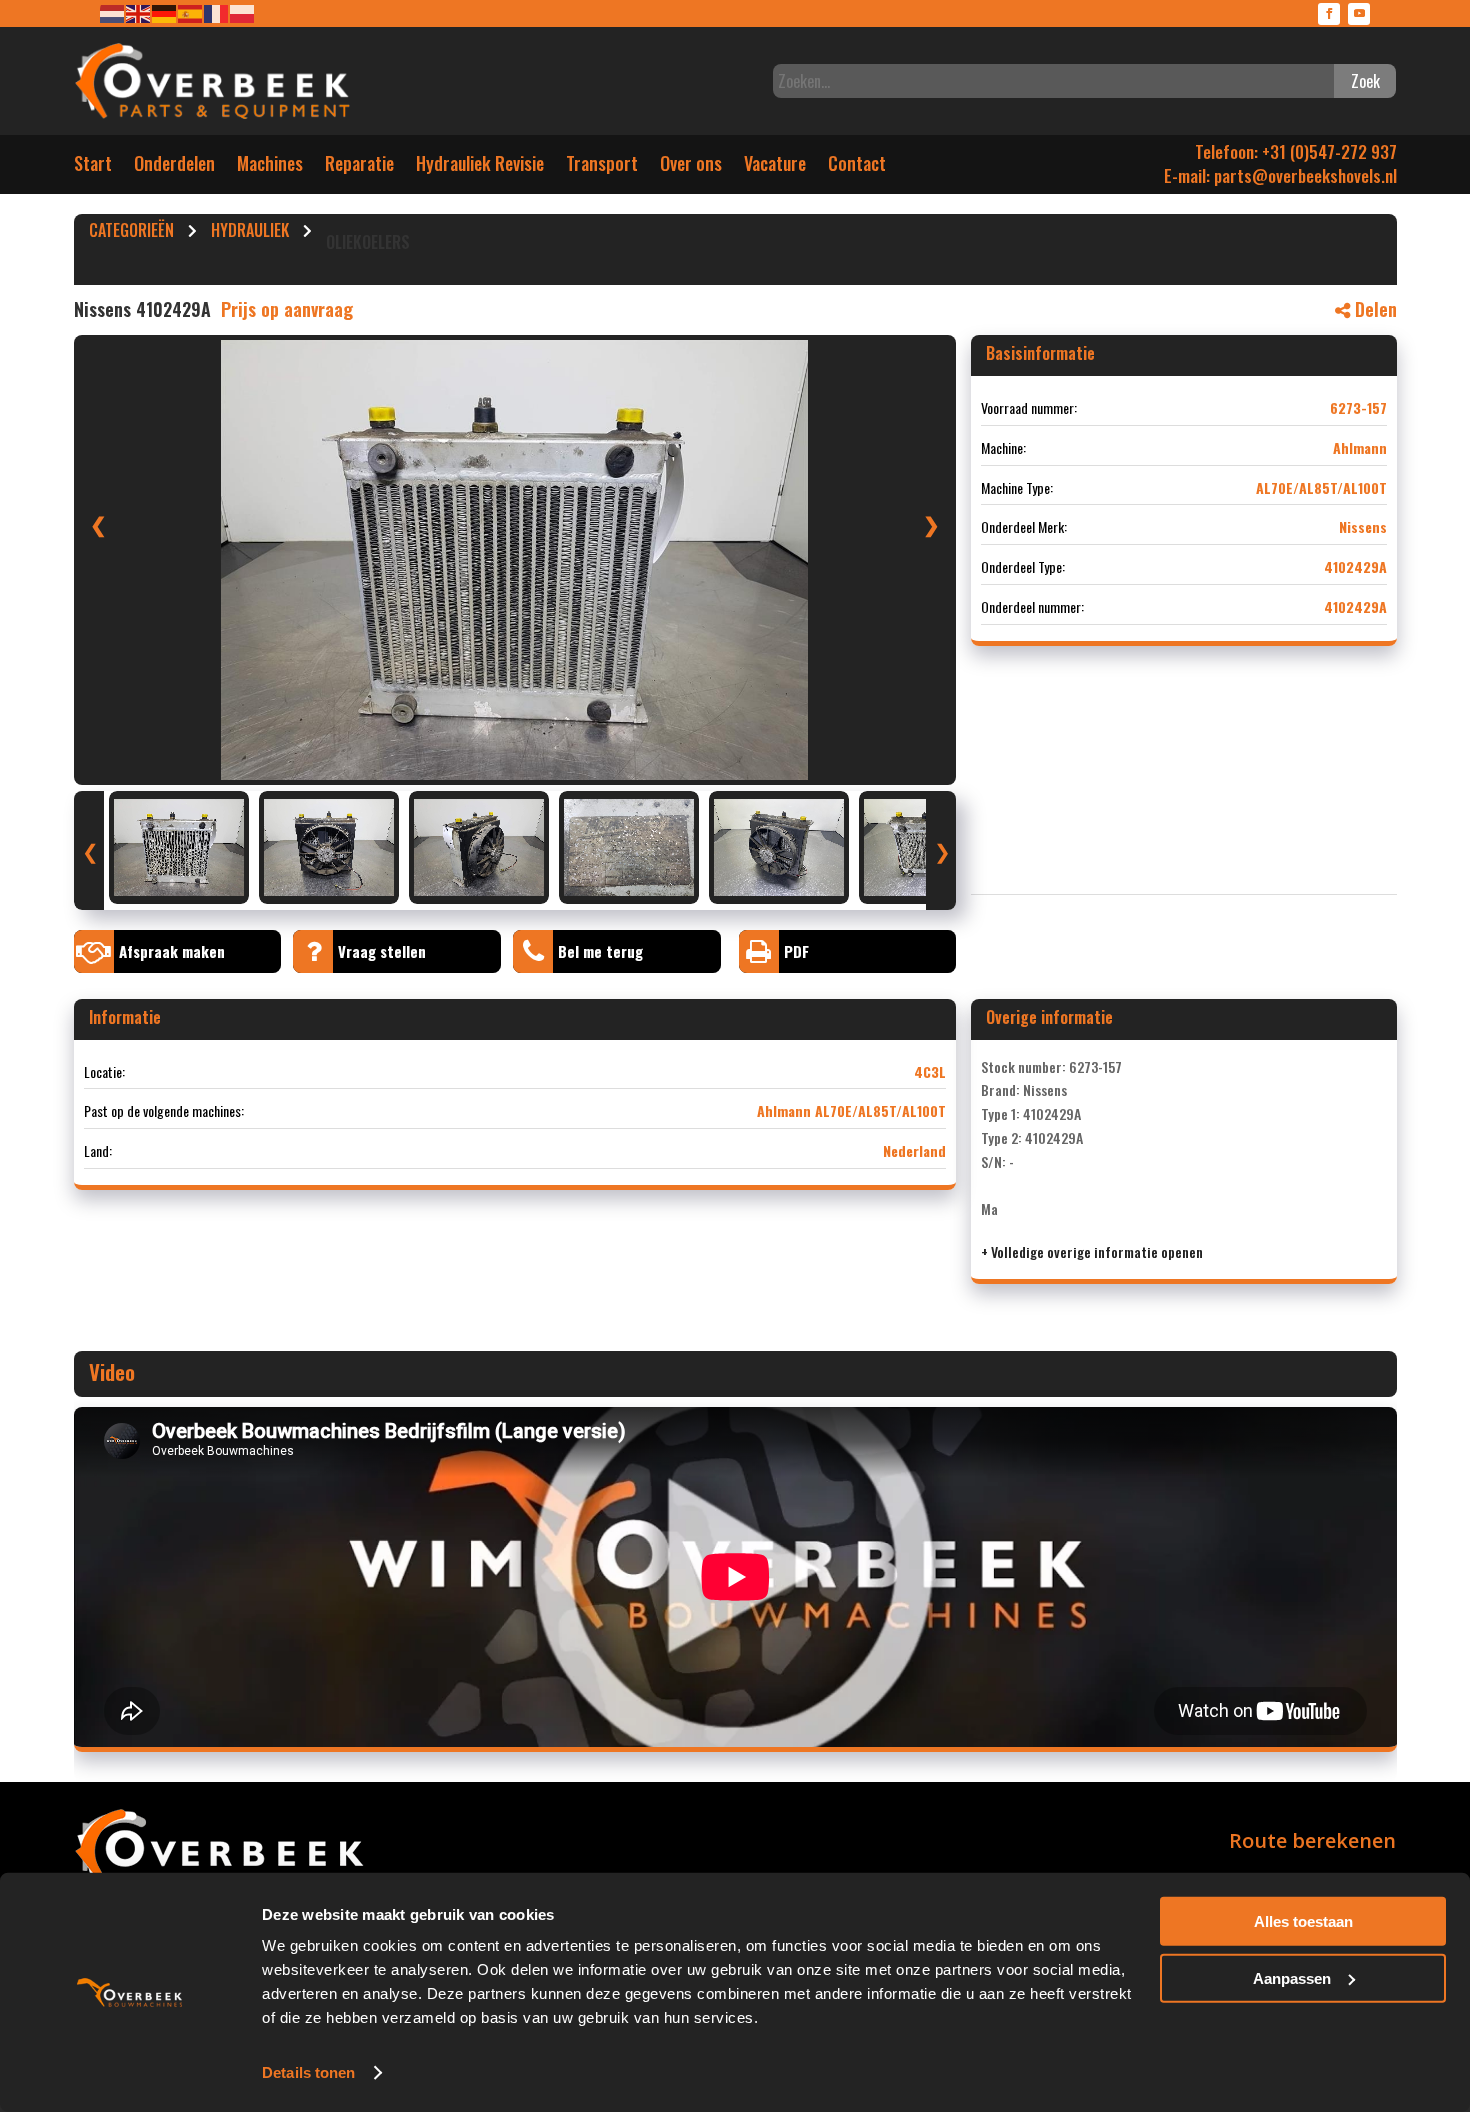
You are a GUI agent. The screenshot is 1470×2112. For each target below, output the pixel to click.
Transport (602, 167)
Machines (270, 167)
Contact (857, 167)
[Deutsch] (165, 12)
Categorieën (131, 233)
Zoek (1365, 81)
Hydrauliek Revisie (480, 167)
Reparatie (359, 167)
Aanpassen (1292, 1977)
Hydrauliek (250, 233)
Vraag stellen (382, 951)
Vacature (775, 167)
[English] (139, 12)
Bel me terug (600, 951)
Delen (1373, 309)
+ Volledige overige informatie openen (1092, 1251)
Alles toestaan (1303, 1921)
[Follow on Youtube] (1359, 14)
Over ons (691, 167)
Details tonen (308, 2072)
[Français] (217, 12)
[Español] (191, 12)
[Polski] (243, 12)
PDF (796, 951)
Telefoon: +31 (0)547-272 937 (1296, 151)
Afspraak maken (172, 951)
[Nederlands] (113, 12)
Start (93, 167)
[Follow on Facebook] (1329, 14)
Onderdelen (174, 167)
